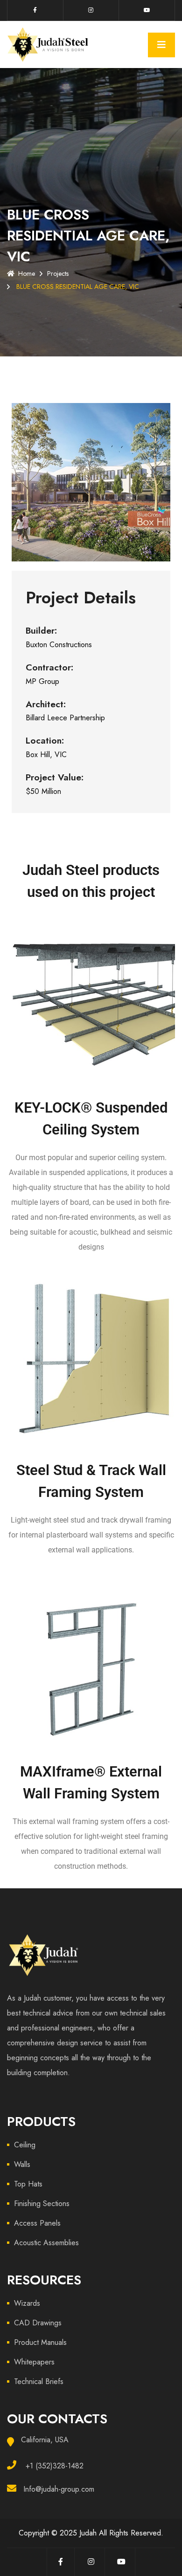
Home (27, 273)
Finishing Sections (42, 2204)
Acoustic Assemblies (46, 2243)
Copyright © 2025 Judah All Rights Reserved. (91, 2533)
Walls (22, 2164)
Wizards (27, 2303)
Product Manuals (40, 2342)
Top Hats (28, 2184)
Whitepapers (34, 2362)
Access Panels (37, 2223)
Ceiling (25, 2145)
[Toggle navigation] (161, 45)
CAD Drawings (38, 2323)
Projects (58, 273)
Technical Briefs (39, 2381)
